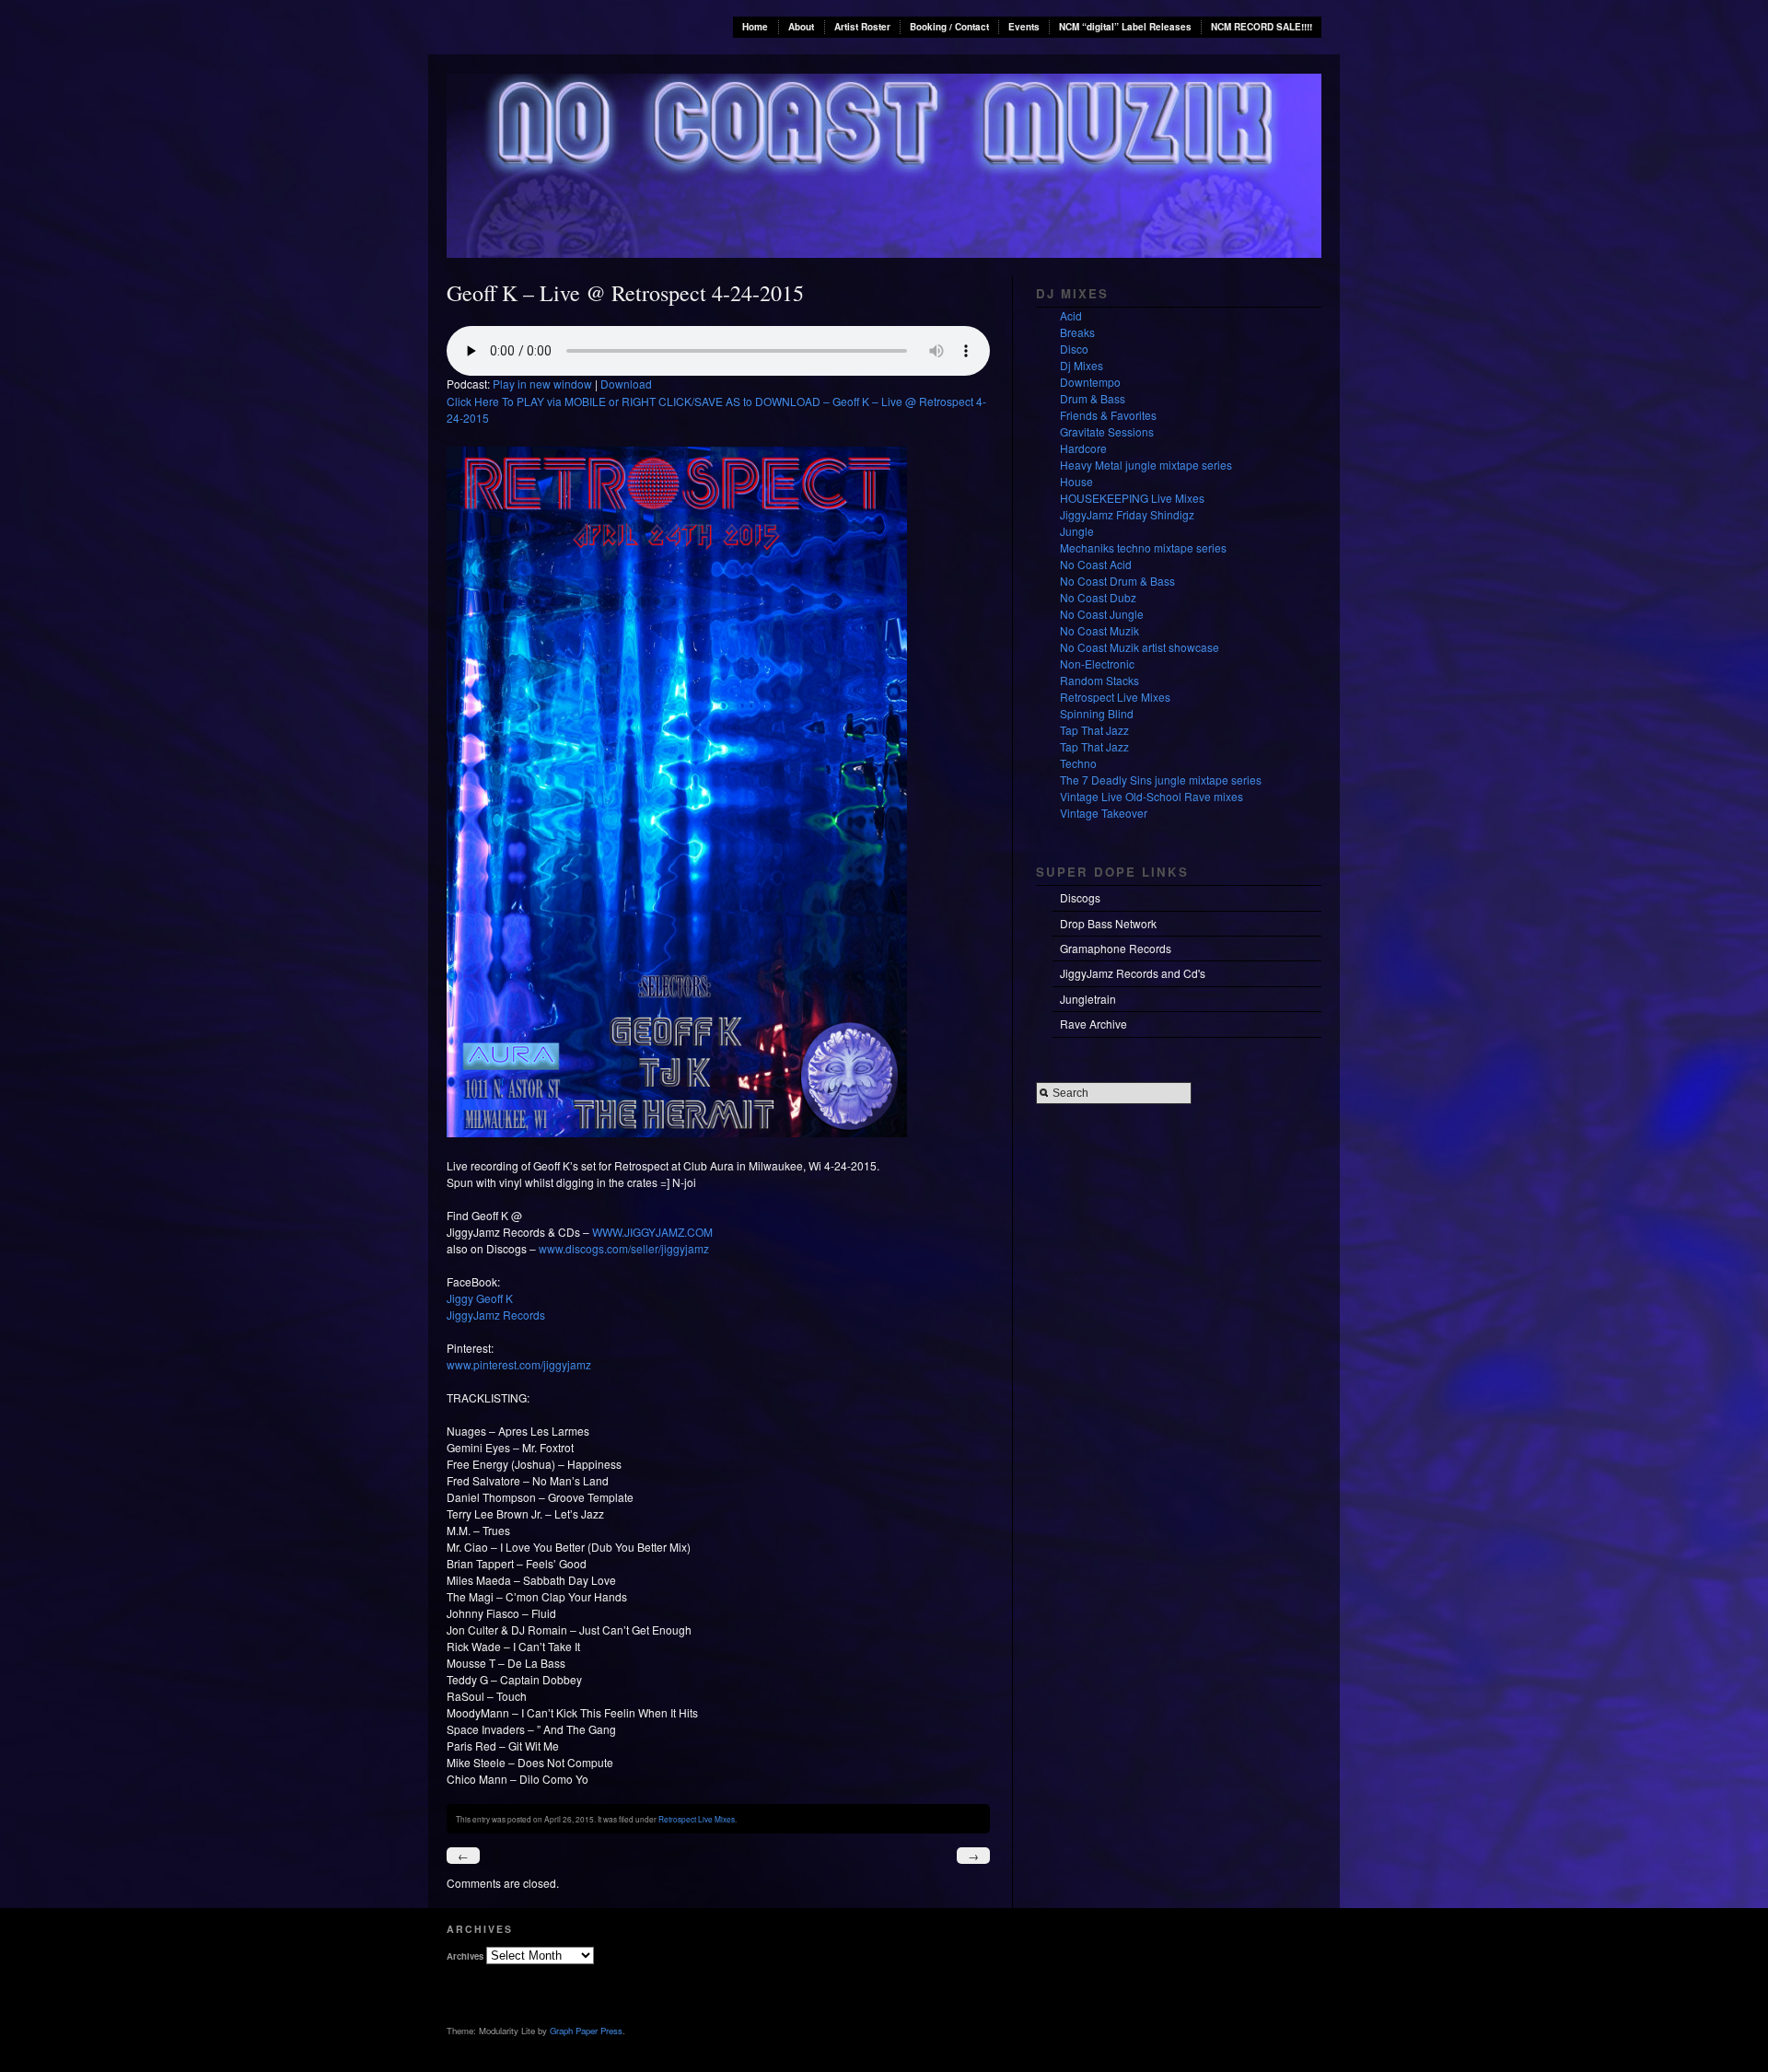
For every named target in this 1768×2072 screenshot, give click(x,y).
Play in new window (542, 384)
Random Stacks (1099, 680)
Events (1024, 27)
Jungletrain (1088, 999)
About (801, 27)
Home (755, 27)
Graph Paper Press (586, 2031)
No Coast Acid (1096, 564)
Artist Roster (862, 27)
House (1076, 481)
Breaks (1077, 332)
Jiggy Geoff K (480, 1298)
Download (626, 384)
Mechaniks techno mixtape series (1143, 547)
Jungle (1077, 531)
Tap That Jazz (1094, 730)
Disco (1074, 349)
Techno (1078, 763)
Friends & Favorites (1108, 415)
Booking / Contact (949, 27)
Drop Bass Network (1108, 923)
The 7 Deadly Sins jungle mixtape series (1161, 780)
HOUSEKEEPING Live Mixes (1132, 498)
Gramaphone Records (1116, 948)
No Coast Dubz (1098, 597)
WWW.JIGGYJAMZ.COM (652, 1232)
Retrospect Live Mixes (697, 1819)
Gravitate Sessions (1107, 431)
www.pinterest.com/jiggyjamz (519, 1364)
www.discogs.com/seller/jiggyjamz (624, 1248)
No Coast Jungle (1102, 614)
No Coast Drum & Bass (1117, 581)
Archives (465, 1956)
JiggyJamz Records (496, 1315)
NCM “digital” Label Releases (1125, 27)
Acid (1071, 315)
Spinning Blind (1097, 713)
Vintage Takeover (1104, 813)
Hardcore (1083, 448)
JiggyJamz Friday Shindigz (1127, 514)
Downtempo (1090, 382)
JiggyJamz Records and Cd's (1133, 973)
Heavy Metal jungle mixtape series (1146, 465)
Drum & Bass (1093, 398)
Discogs (1080, 897)
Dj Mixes (1082, 365)
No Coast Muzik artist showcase (1140, 647)
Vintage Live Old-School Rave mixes (1152, 796)
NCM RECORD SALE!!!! (1262, 27)
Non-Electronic (1097, 664)
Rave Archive (1093, 1024)
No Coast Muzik (1099, 630)
